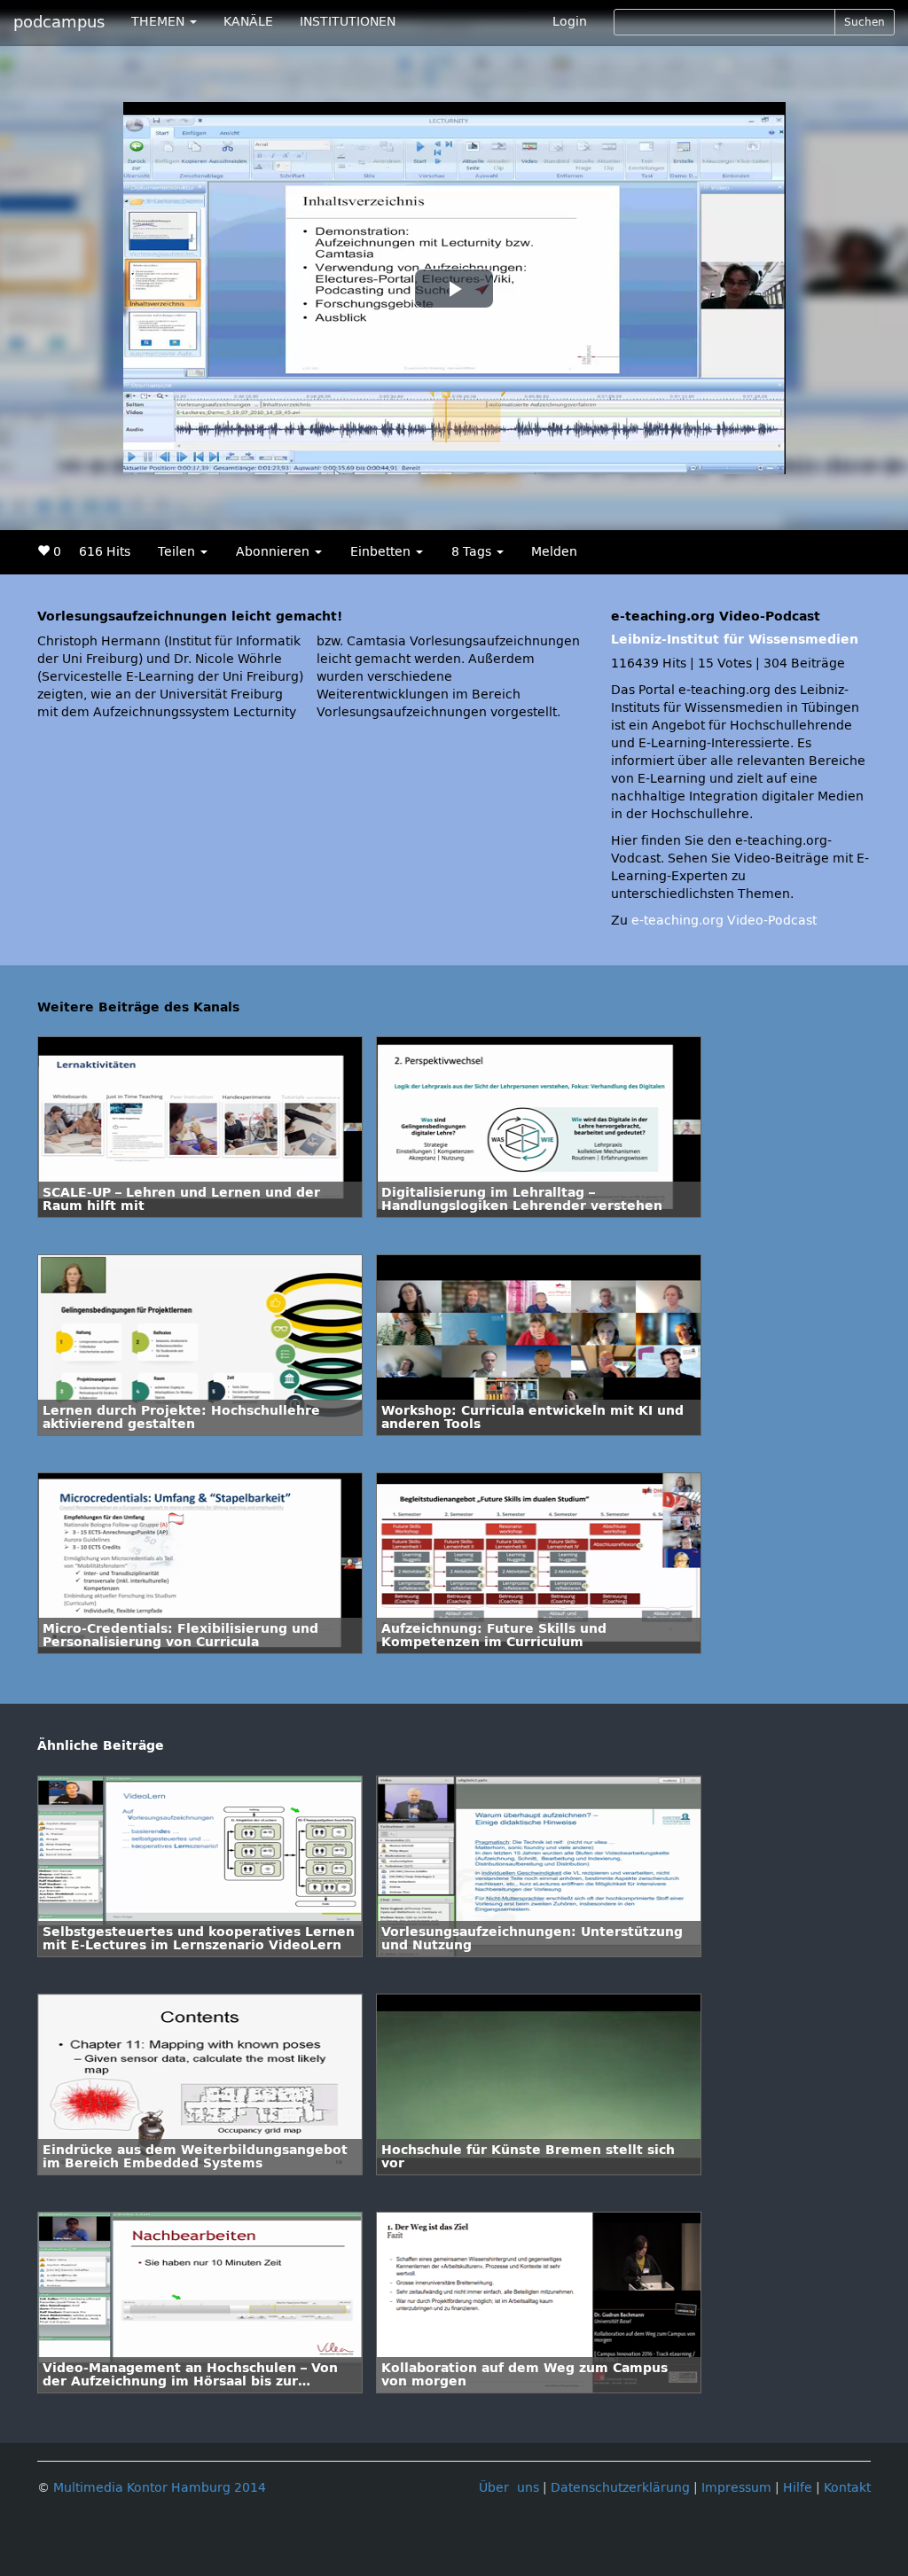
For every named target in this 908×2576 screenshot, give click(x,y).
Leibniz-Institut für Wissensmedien (735, 640)
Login (570, 22)
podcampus (59, 22)
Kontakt (847, 2488)
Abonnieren (274, 552)
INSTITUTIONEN (348, 22)
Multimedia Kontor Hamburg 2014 (160, 2488)
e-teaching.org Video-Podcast (724, 921)
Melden (554, 552)
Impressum (736, 2488)
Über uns (509, 2488)
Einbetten (382, 552)
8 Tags (473, 552)
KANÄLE (248, 22)
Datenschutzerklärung (620, 2488)
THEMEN (160, 22)
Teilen (178, 552)
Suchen (865, 22)
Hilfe (798, 2488)
